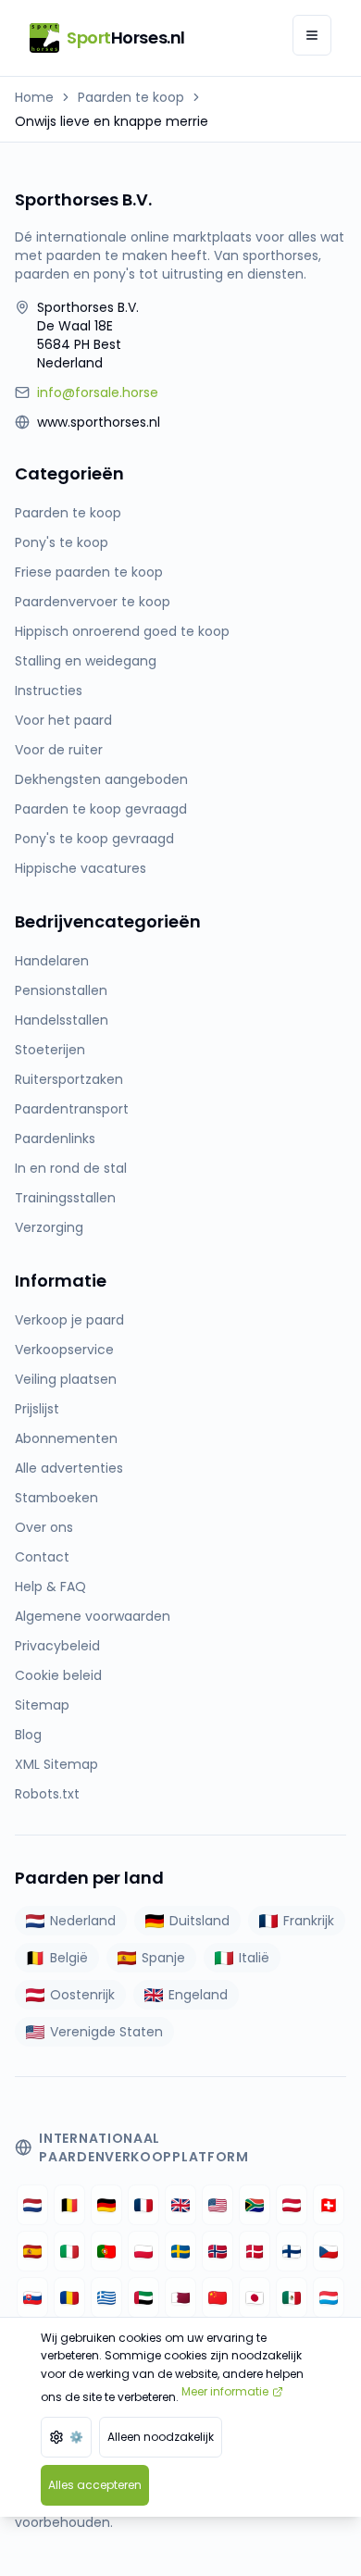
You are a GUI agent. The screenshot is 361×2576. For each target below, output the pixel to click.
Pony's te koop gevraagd (94, 839)
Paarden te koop (131, 97)
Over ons (44, 1527)
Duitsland (199, 1921)
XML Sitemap (56, 1764)
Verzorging (49, 1227)
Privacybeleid (57, 1646)
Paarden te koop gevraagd (101, 809)
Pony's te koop (62, 542)
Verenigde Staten (106, 2032)
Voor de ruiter (59, 750)
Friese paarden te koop (89, 572)
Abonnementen (66, 1438)
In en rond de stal (71, 1168)
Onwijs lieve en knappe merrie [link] (112, 121)
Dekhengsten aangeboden (101, 779)
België (69, 1958)
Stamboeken (56, 1498)
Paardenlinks (55, 1139)
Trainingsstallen (65, 1198)
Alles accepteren (95, 2485)
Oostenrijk (82, 1995)
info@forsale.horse (98, 392)
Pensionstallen (61, 990)
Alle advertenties (69, 1468)
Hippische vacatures (81, 868)
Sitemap (42, 1705)
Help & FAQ (50, 1587)
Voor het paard (63, 720)
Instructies (49, 691)
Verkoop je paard (69, 1320)
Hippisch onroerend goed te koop (122, 631)
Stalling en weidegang (86, 661)
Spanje (163, 1958)
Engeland (198, 1995)
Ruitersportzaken (69, 1079)
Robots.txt (47, 1794)
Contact (42, 1557)
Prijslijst (37, 1409)
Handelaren (52, 961)
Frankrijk (309, 1921)
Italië (254, 1958)
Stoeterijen (50, 1050)
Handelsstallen (62, 1020)
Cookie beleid (58, 1675)
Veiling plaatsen (66, 1379)
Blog (28, 1735)
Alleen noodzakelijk (161, 2437)
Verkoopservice (64, 1350)
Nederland (83, 1921)
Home (34, 97)
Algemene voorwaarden (93, 1616)
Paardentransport (72, 1109)
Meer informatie (225, 2391)
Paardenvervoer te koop (93, 602)
